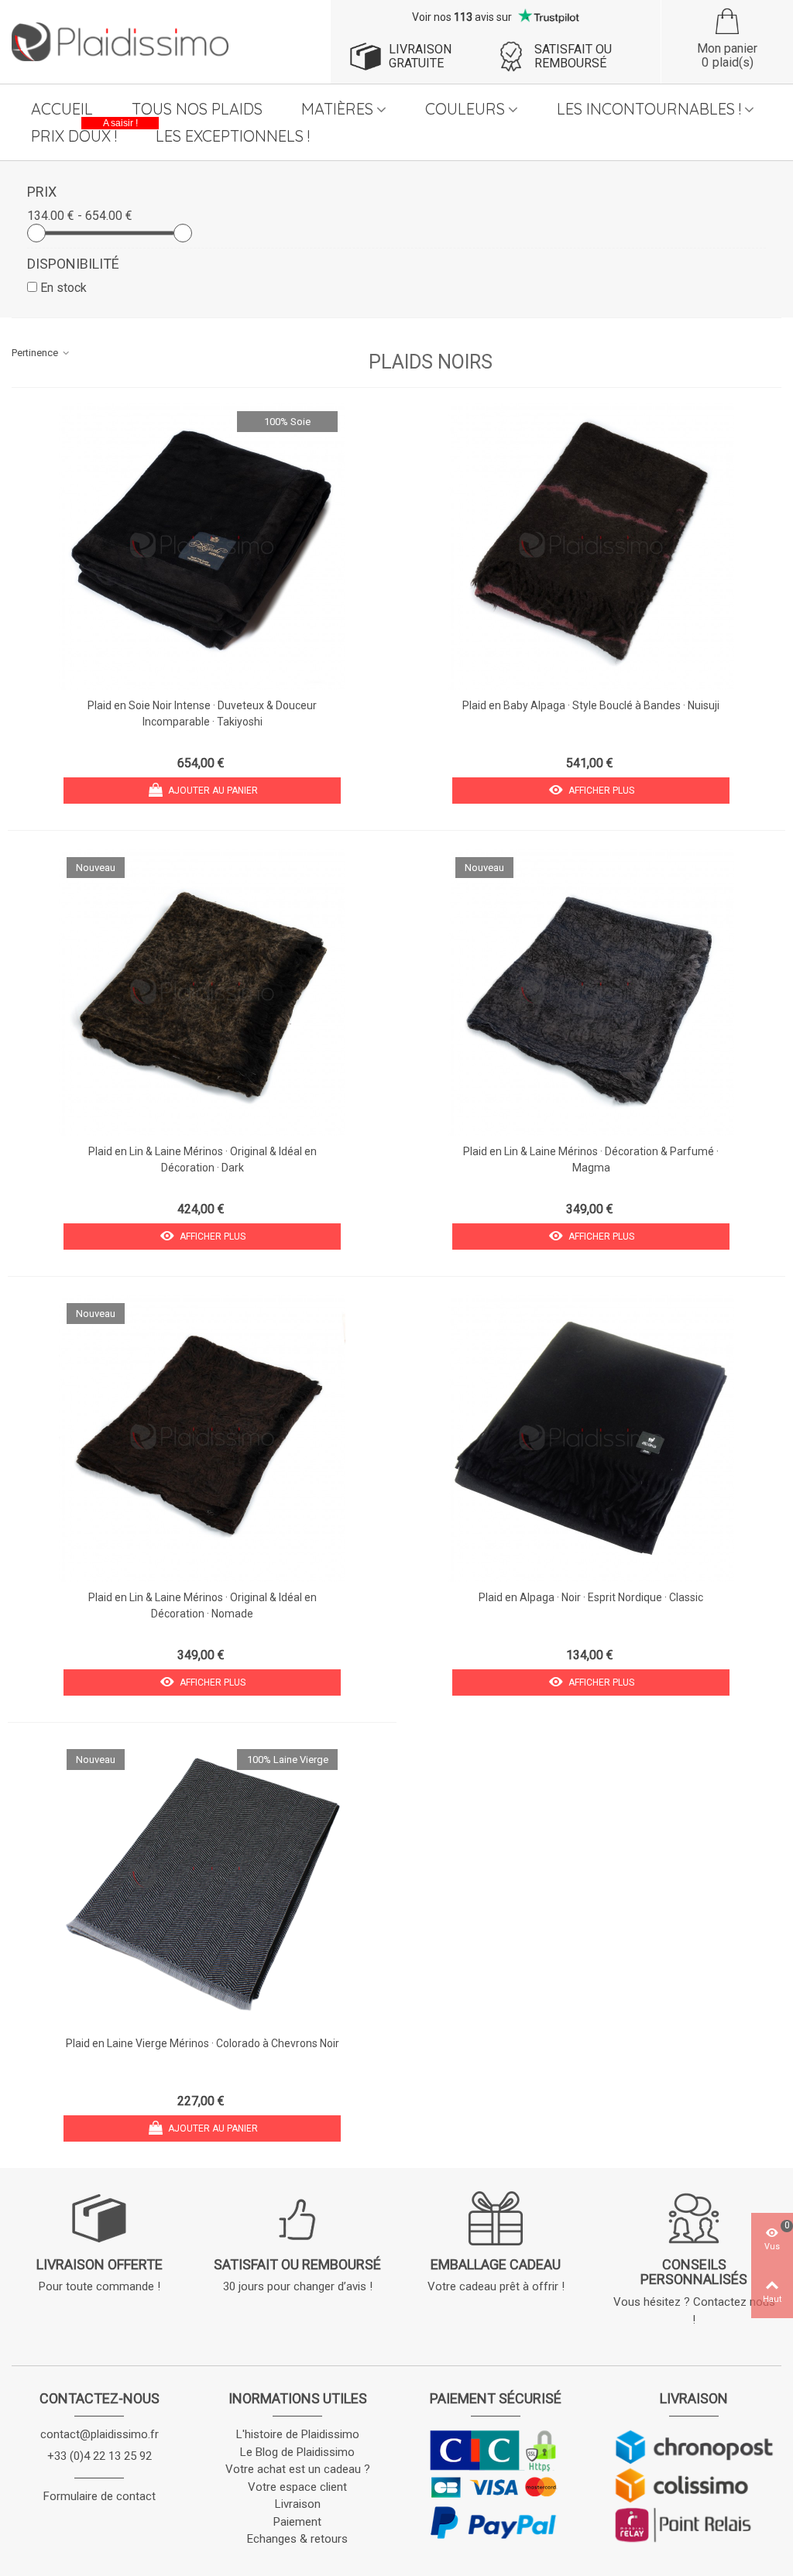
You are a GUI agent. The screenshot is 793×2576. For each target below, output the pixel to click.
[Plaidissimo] (120, 42)
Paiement (297, 2522)
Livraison (298, 2504)
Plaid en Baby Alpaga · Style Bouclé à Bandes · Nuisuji (591, 705)
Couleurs (465, 109)
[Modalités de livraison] (694, 2485)
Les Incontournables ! (649, 109)
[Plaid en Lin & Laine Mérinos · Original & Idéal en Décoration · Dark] (202, 993)
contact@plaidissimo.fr (100, 2434)
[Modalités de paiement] (496, 2484)
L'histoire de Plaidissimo (298, 2434)
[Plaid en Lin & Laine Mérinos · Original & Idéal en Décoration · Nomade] (202, 1439)
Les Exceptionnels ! (233, 136)
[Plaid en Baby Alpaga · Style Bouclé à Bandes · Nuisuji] (591, 547)
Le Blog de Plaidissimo (297, 2452)
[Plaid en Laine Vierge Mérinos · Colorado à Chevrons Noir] (202, 1885)
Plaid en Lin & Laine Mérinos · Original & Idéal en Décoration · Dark (203, 1159)
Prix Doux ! (84, 134)
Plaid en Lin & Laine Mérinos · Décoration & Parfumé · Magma (591, 1159)
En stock (64, 288)
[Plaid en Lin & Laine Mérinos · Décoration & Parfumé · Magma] (591, 993)
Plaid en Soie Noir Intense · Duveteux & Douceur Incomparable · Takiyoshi (202, 713)
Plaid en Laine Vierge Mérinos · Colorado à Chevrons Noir (203, 2043)
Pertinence (36, 353)
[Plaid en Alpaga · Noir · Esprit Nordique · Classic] (591, 1439)
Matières (337, 109)
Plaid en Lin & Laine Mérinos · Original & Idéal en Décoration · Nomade (203, 1605)
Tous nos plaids (197, 109)
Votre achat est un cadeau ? (298, 2469)
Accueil (62, 109)
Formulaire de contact (100, 2496)
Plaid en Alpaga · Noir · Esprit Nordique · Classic (591, 1597)
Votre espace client (297, 2487)
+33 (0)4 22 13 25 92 (100, 2456)
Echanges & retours (297, 2539)
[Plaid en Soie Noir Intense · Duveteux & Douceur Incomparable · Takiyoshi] (202, 547)
